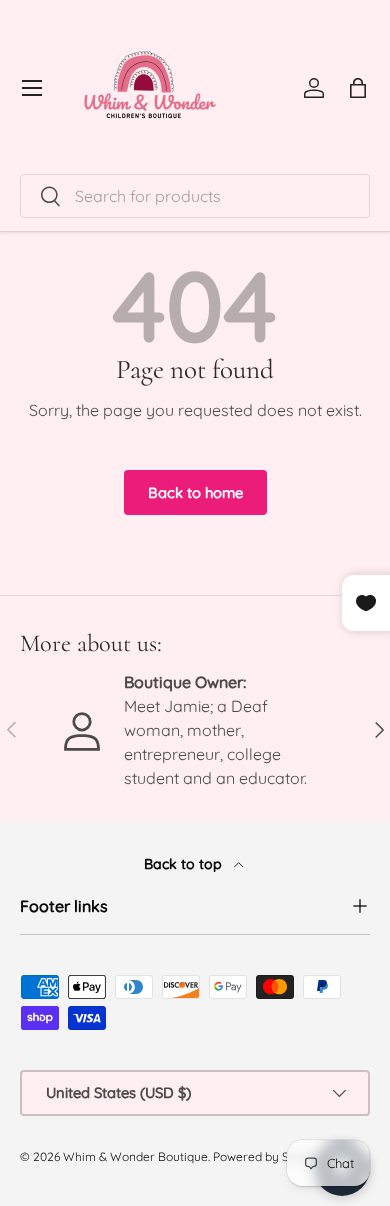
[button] (358, 88)
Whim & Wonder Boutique (135, 1156)
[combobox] (195, 196)
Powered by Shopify (268, 1156)
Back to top (185, 864)
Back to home (195, 492)
